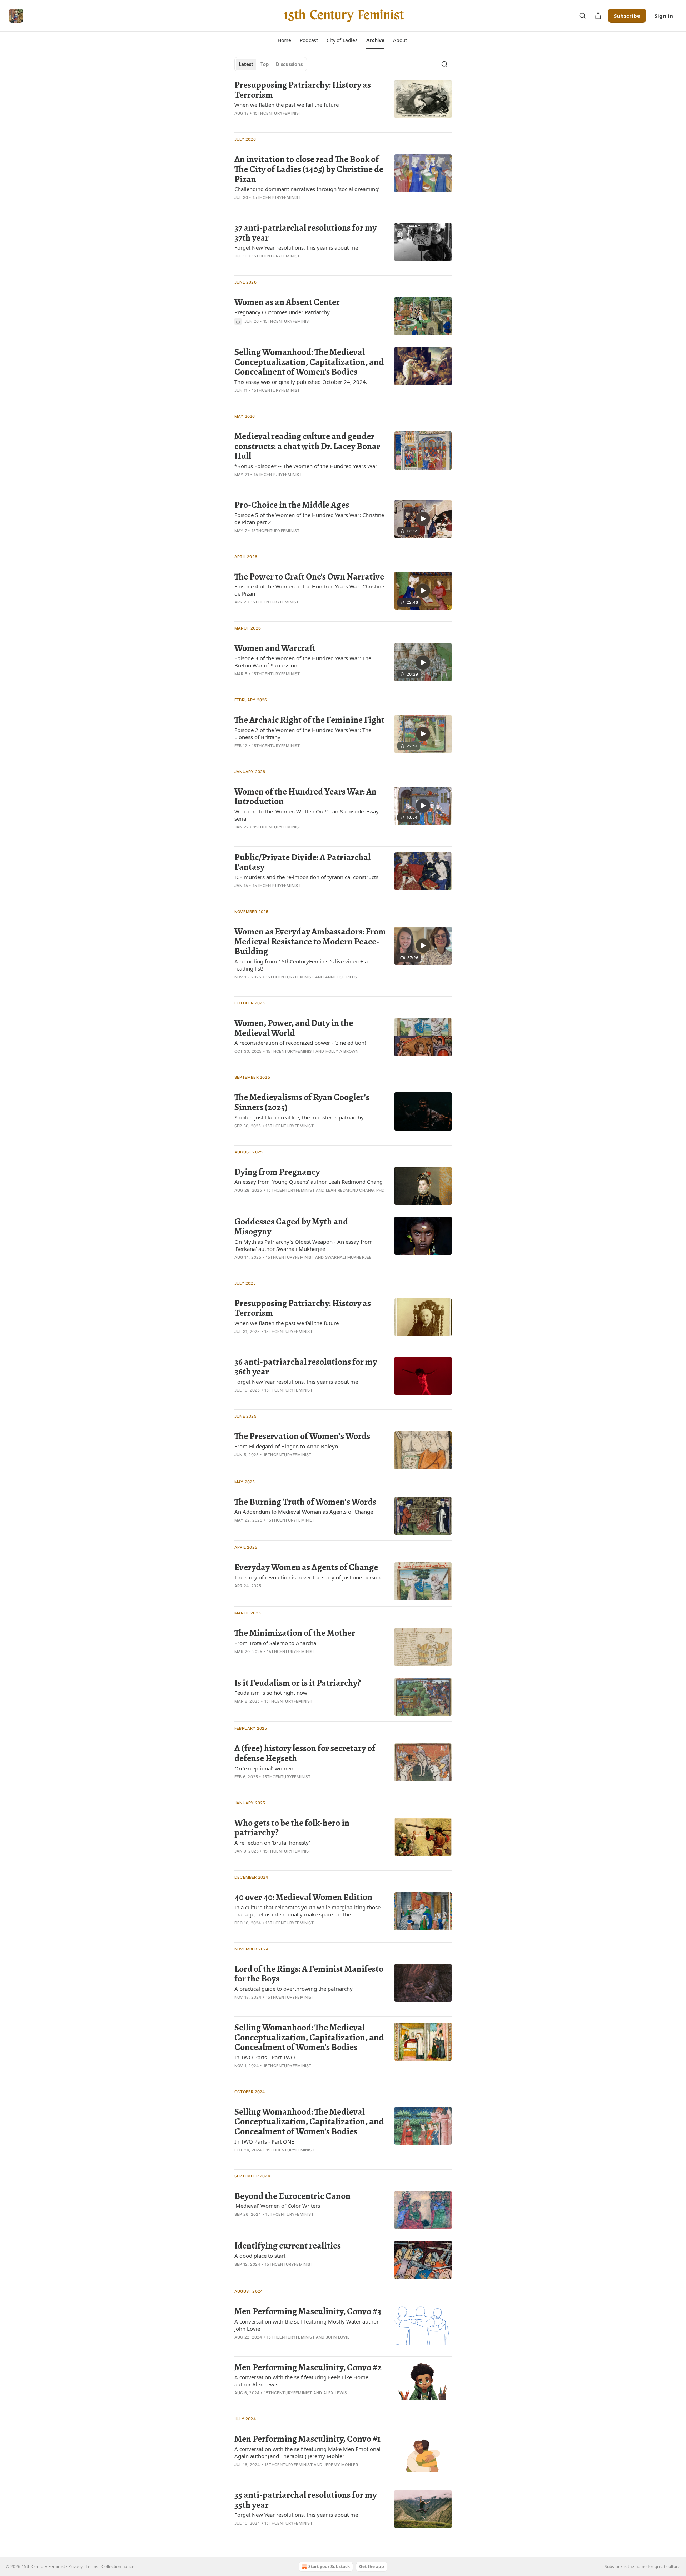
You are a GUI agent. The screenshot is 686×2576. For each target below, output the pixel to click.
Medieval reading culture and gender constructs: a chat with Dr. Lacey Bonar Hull (307, 446)
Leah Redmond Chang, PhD (355, 1190)
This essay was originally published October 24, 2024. (301, 382)
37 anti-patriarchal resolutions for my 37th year (305, 233)
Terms (92, 2567)
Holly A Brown (342, 1051)
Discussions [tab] (289, 64)
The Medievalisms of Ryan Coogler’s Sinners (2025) (302, 1102)
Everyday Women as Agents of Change (306, 1567)
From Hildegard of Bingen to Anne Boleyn (286, 1446)
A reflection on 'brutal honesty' (272, 1843)
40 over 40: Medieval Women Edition (303, 1897)
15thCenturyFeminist (277, 113)
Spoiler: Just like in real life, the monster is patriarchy (299, 1117)
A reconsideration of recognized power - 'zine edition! (300, 1043)
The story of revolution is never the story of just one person (307, 1577)
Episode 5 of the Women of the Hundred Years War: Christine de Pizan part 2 (309, 518)
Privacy (75, 2567)
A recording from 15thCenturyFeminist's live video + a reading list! (301, 965)
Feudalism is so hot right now (271, 1693)
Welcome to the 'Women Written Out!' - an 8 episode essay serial (307, 815)
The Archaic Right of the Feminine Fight (309, 720)
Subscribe (627, 16)
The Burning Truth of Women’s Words (305, 1502)
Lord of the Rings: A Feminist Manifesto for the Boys (309, 1974)
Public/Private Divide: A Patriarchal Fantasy (302, 862)
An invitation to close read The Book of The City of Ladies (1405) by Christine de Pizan (309, 169)
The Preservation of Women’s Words (302, 1436)
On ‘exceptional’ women (264, 1768)
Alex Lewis (335, 2393)
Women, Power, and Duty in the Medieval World (294, 1028)
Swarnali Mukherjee (349, 1257)
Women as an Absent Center (287, 302)
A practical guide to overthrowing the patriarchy (294, 1989)
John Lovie (338, 2337)
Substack (613, 2567)
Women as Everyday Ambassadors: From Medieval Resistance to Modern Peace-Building (310, 941)
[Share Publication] (598, 16)
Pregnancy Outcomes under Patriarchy (282, 312)
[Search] (582, 16)
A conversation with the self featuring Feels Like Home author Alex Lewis (301, 2381)
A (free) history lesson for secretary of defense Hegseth (305, 1753)
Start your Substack (329, 2567)
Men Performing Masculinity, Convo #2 (308, 2367)
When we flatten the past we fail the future (287, 105)
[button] (284, 40)
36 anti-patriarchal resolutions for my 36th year (306, 1367)
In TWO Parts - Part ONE (264, 2141)
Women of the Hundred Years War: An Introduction (305, 796)
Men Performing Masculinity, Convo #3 (308, 2311)
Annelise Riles (341, 977)
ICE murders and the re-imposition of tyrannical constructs (306, 877)
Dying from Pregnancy (277, 1172)
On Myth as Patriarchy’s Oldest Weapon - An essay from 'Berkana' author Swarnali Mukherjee (304, 1245)
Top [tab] (265, 64)
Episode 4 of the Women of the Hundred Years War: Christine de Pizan (309, 590)
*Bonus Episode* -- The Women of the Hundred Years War (306, 466)
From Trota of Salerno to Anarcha (275, 1643)
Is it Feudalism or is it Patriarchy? (298, 1683)
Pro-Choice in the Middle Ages (292, 505)
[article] (343, 103)
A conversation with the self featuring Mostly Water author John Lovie (307, 2325)
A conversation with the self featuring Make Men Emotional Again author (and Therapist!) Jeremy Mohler (307, 2452)
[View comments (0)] (290, 331)
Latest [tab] (246, 64)
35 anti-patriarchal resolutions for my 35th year (305, 2500)
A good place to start (260, 2256)
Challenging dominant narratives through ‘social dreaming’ (307, 189)
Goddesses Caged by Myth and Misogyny (291, 1226)
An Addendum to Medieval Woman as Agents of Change (304, 1512)
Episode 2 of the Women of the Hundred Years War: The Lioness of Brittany (303, 733)
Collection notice (118, 2567)
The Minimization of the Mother (295, 1633)
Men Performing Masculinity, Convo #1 (307, 2439)
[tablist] (271, 64)
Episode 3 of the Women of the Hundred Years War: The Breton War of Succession (303, 662)
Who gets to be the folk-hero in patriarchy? (292, 1828)
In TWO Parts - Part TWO (265, 2057)
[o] (423, 519)
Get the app (372, 2567)
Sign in (664, 16)
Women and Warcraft (275, 648)
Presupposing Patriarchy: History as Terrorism (303, 90)
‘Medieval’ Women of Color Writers (277, 2206)
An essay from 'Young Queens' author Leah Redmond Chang (309, 1182)
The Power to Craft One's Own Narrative (309, 577)
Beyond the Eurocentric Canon (292, 2196)
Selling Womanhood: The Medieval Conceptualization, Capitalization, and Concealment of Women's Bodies (309, 362)
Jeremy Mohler (341, 2465)
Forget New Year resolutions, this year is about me (296, 247)
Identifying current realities (288, 2246)
